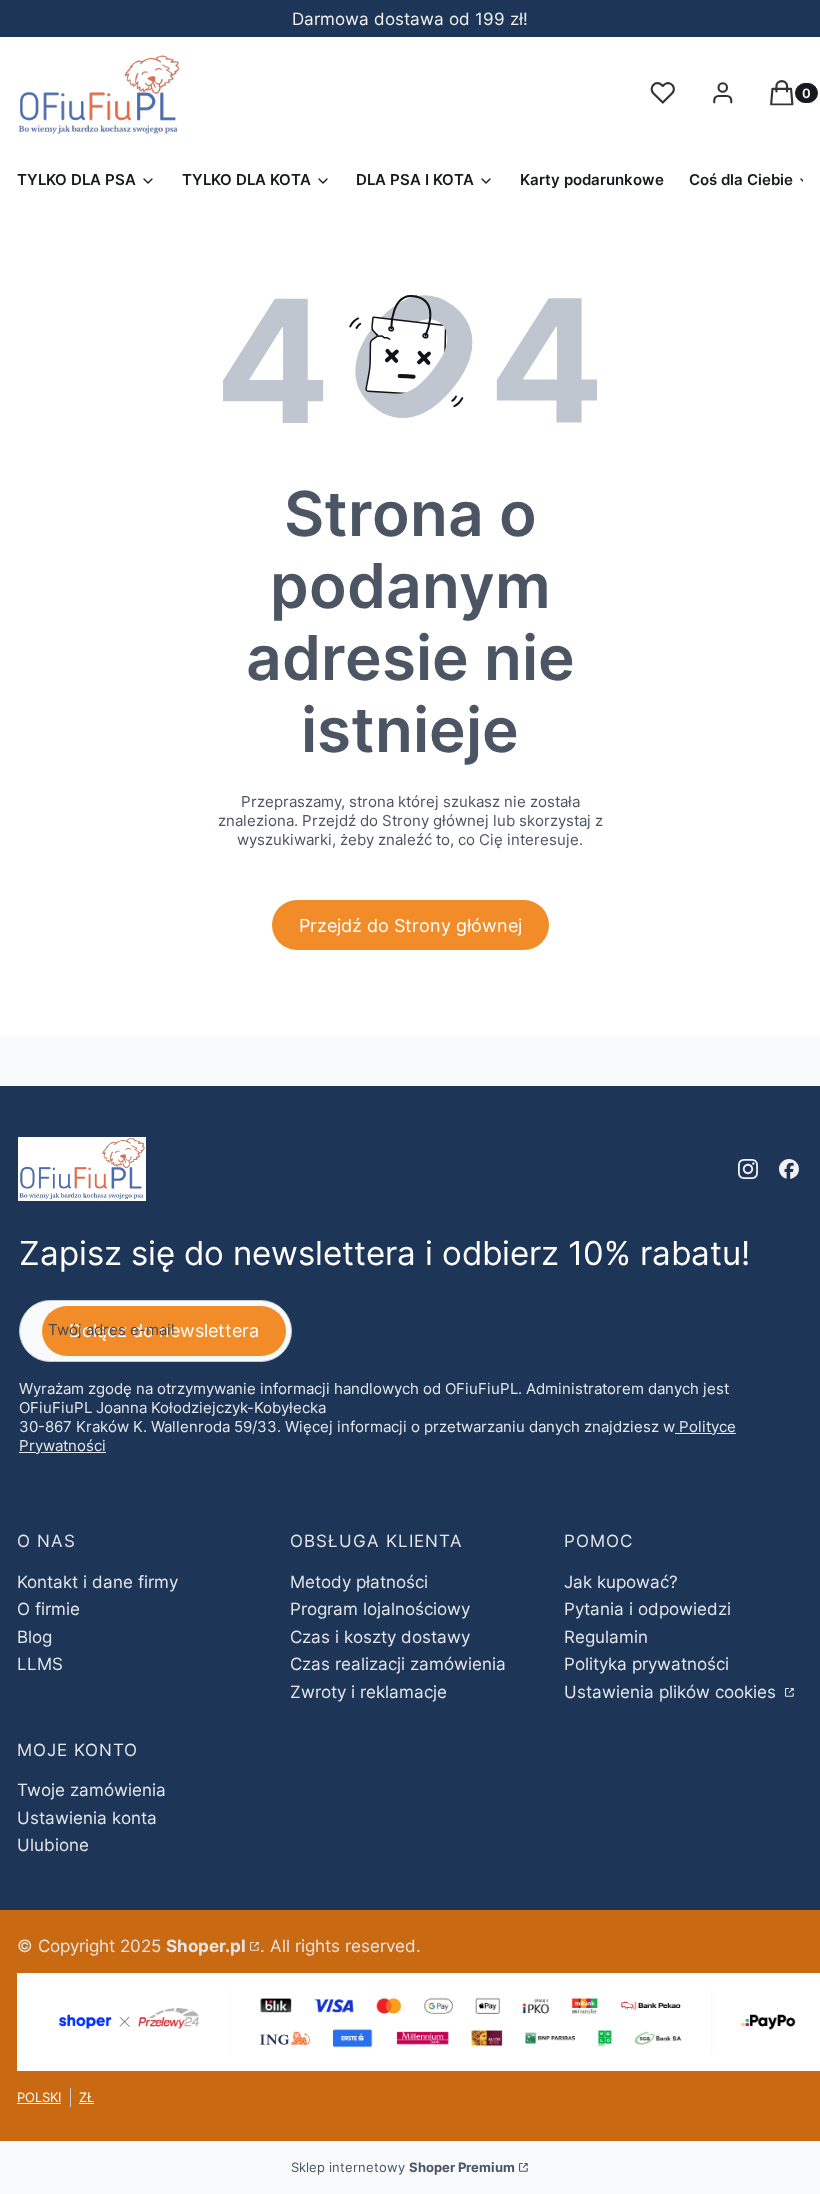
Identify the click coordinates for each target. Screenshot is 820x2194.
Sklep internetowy (403, 2167)
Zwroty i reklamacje (368, 1692)
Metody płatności (359, 1582)
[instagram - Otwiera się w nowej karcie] (748, 1169)
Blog (34, 1637)
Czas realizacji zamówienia (398, 1664)
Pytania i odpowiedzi (647, 1609)
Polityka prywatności (646, 1664)
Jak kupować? (621, 1582)
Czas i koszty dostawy (380, 1637)
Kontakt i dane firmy (97, 1582)
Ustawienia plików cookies (672, 1692)
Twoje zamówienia (91, 1790)
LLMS (40, 1664)
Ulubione (53, 1845)
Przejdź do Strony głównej (410, 925)
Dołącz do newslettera (164, 1330)
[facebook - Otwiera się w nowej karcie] (789, 1169)
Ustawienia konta (87, 1818)
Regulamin (606, 1637)
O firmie (48, 1609)
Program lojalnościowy (380, 1609)
